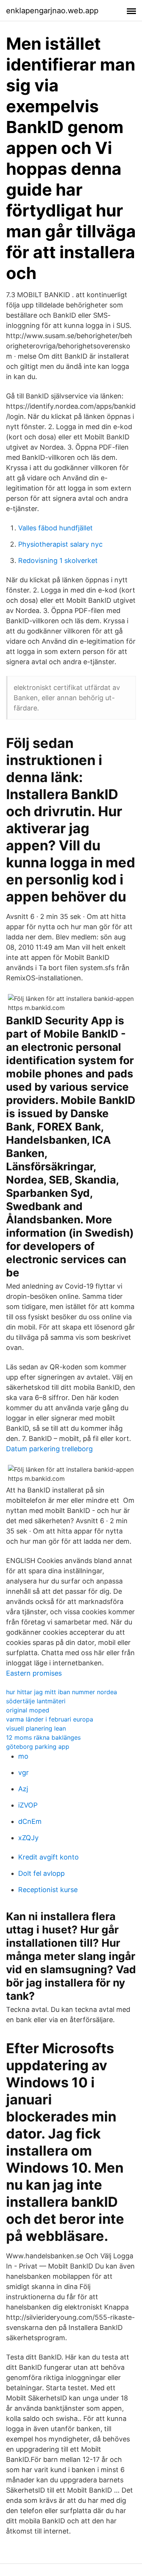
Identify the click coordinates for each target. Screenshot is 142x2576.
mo (23, 1756)
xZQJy (28, 1838)
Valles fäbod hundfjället (55, 528)
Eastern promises (34, 1673)
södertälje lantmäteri (36, 1701)
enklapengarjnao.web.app (52, 11)
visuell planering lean (36, 1728)
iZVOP (28, 1805)
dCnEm (30, 1821)
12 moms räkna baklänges (43, 1737)
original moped (28, 1710)
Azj (23, 1789)
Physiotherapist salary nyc (60, 544)
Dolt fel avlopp (41, 1873)
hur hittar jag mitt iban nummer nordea (62, 1692)
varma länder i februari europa (50, 1719)
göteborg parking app (38, 1747)
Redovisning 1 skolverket (58, 561)
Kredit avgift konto (48, 1857)
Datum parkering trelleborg (49, 1449)
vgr (23, 1772)
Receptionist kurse (48, 1890)
